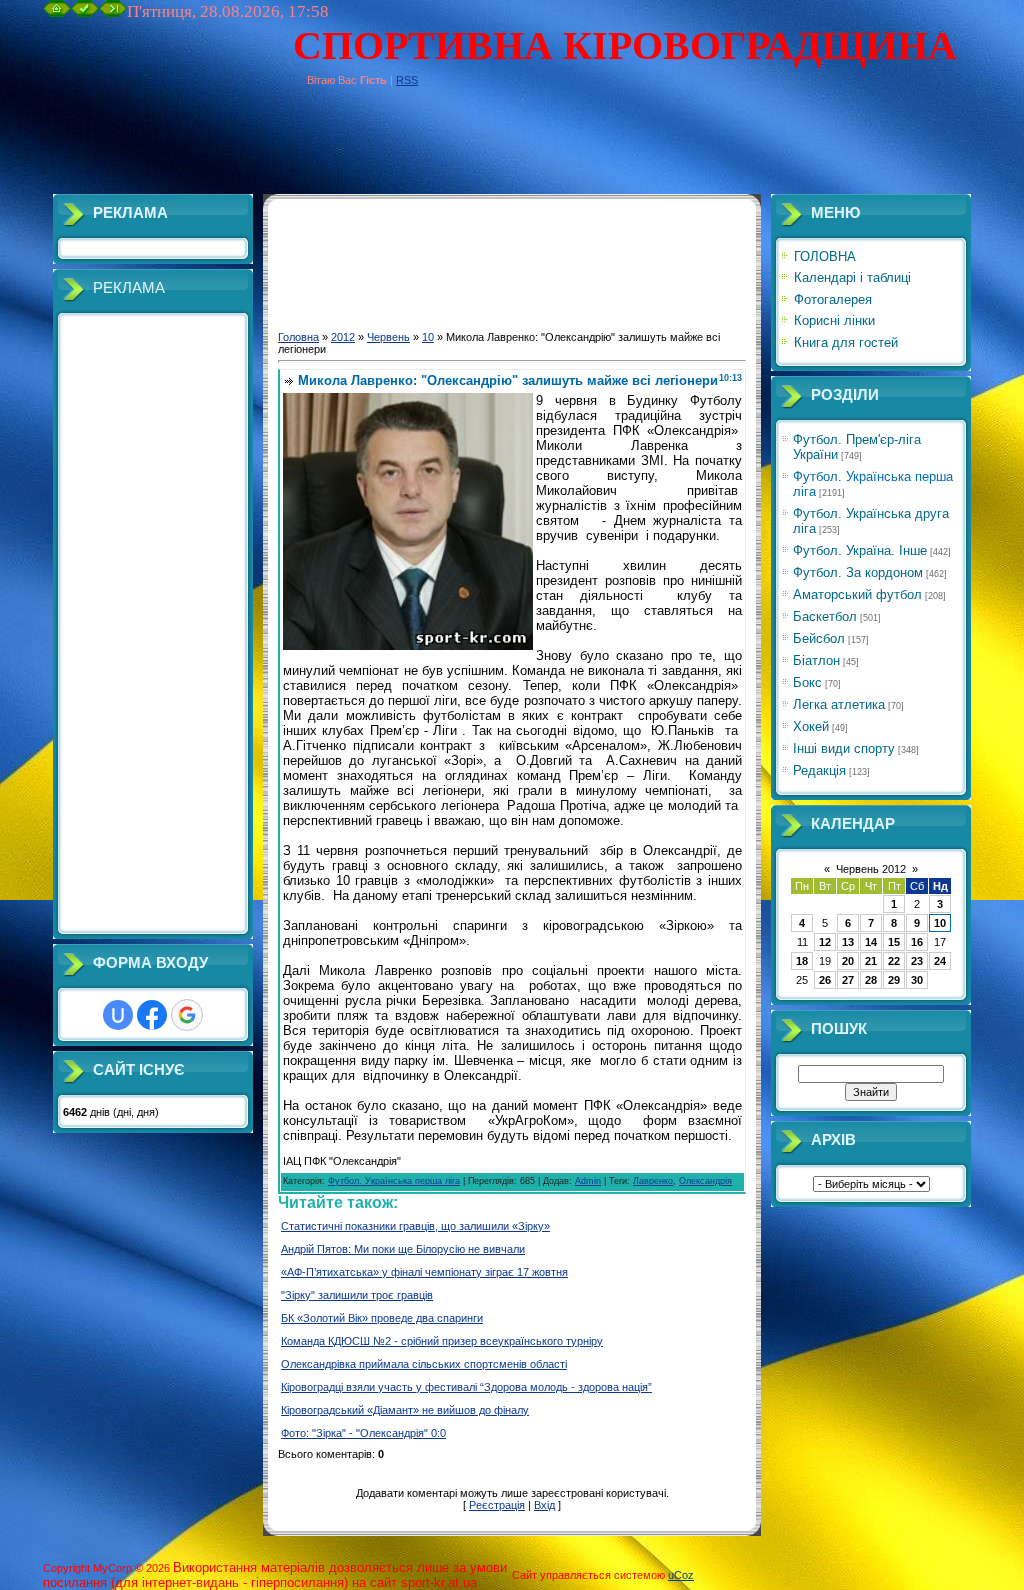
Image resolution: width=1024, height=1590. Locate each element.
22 (894, 961)
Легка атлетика (839, 704)
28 (871, 980)
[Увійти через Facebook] (152, 1015)
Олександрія (705, 1181)
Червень (388, 337)
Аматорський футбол (857, 594)
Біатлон (816, 660)
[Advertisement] (407, 149)
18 (802, 961)
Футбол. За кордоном (858, 572)
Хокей (811, 726)
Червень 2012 (871, 869)
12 (825, 942)
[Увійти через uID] (118, 1015)
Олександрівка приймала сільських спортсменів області (424, 1364)
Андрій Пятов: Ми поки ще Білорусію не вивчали (403, 1249)
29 (894, 980)
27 (848, 980)
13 (848, 942)
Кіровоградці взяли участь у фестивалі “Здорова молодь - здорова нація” (466, 1387)
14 (871, 942)
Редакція (819, 770)
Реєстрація (497, 1505)
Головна (298, 337)
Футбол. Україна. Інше (860, 550)
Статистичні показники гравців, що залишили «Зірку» (415, 1226)
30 (917, 980)
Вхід (544, 1505)
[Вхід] (113, 13)
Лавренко (653, 1181)
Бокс (807, 682)
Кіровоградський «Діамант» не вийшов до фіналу (405, 1410)
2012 (343, 337)
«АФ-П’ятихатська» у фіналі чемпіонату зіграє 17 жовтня (424, 1272)
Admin (588, 1181)
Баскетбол (825, 616)
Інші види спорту (844, 748)
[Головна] (57, 13)
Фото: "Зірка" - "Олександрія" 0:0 (363, 1433)
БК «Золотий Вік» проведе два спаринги (382, 1318)
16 (917, 942)
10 (428, 337)
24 (940, 961)
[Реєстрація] (85, 13)
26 (825, 980)
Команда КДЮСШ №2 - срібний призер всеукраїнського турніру (442, 1341)
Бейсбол (819, 638)
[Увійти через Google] (187, 1015)
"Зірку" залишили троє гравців (357, 1295)
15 (894, 942)
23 (917, 961)
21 (871, 961)
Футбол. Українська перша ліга (394, 1181)
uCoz (681, 1575)
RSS (407, 80)
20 (848, 961)
